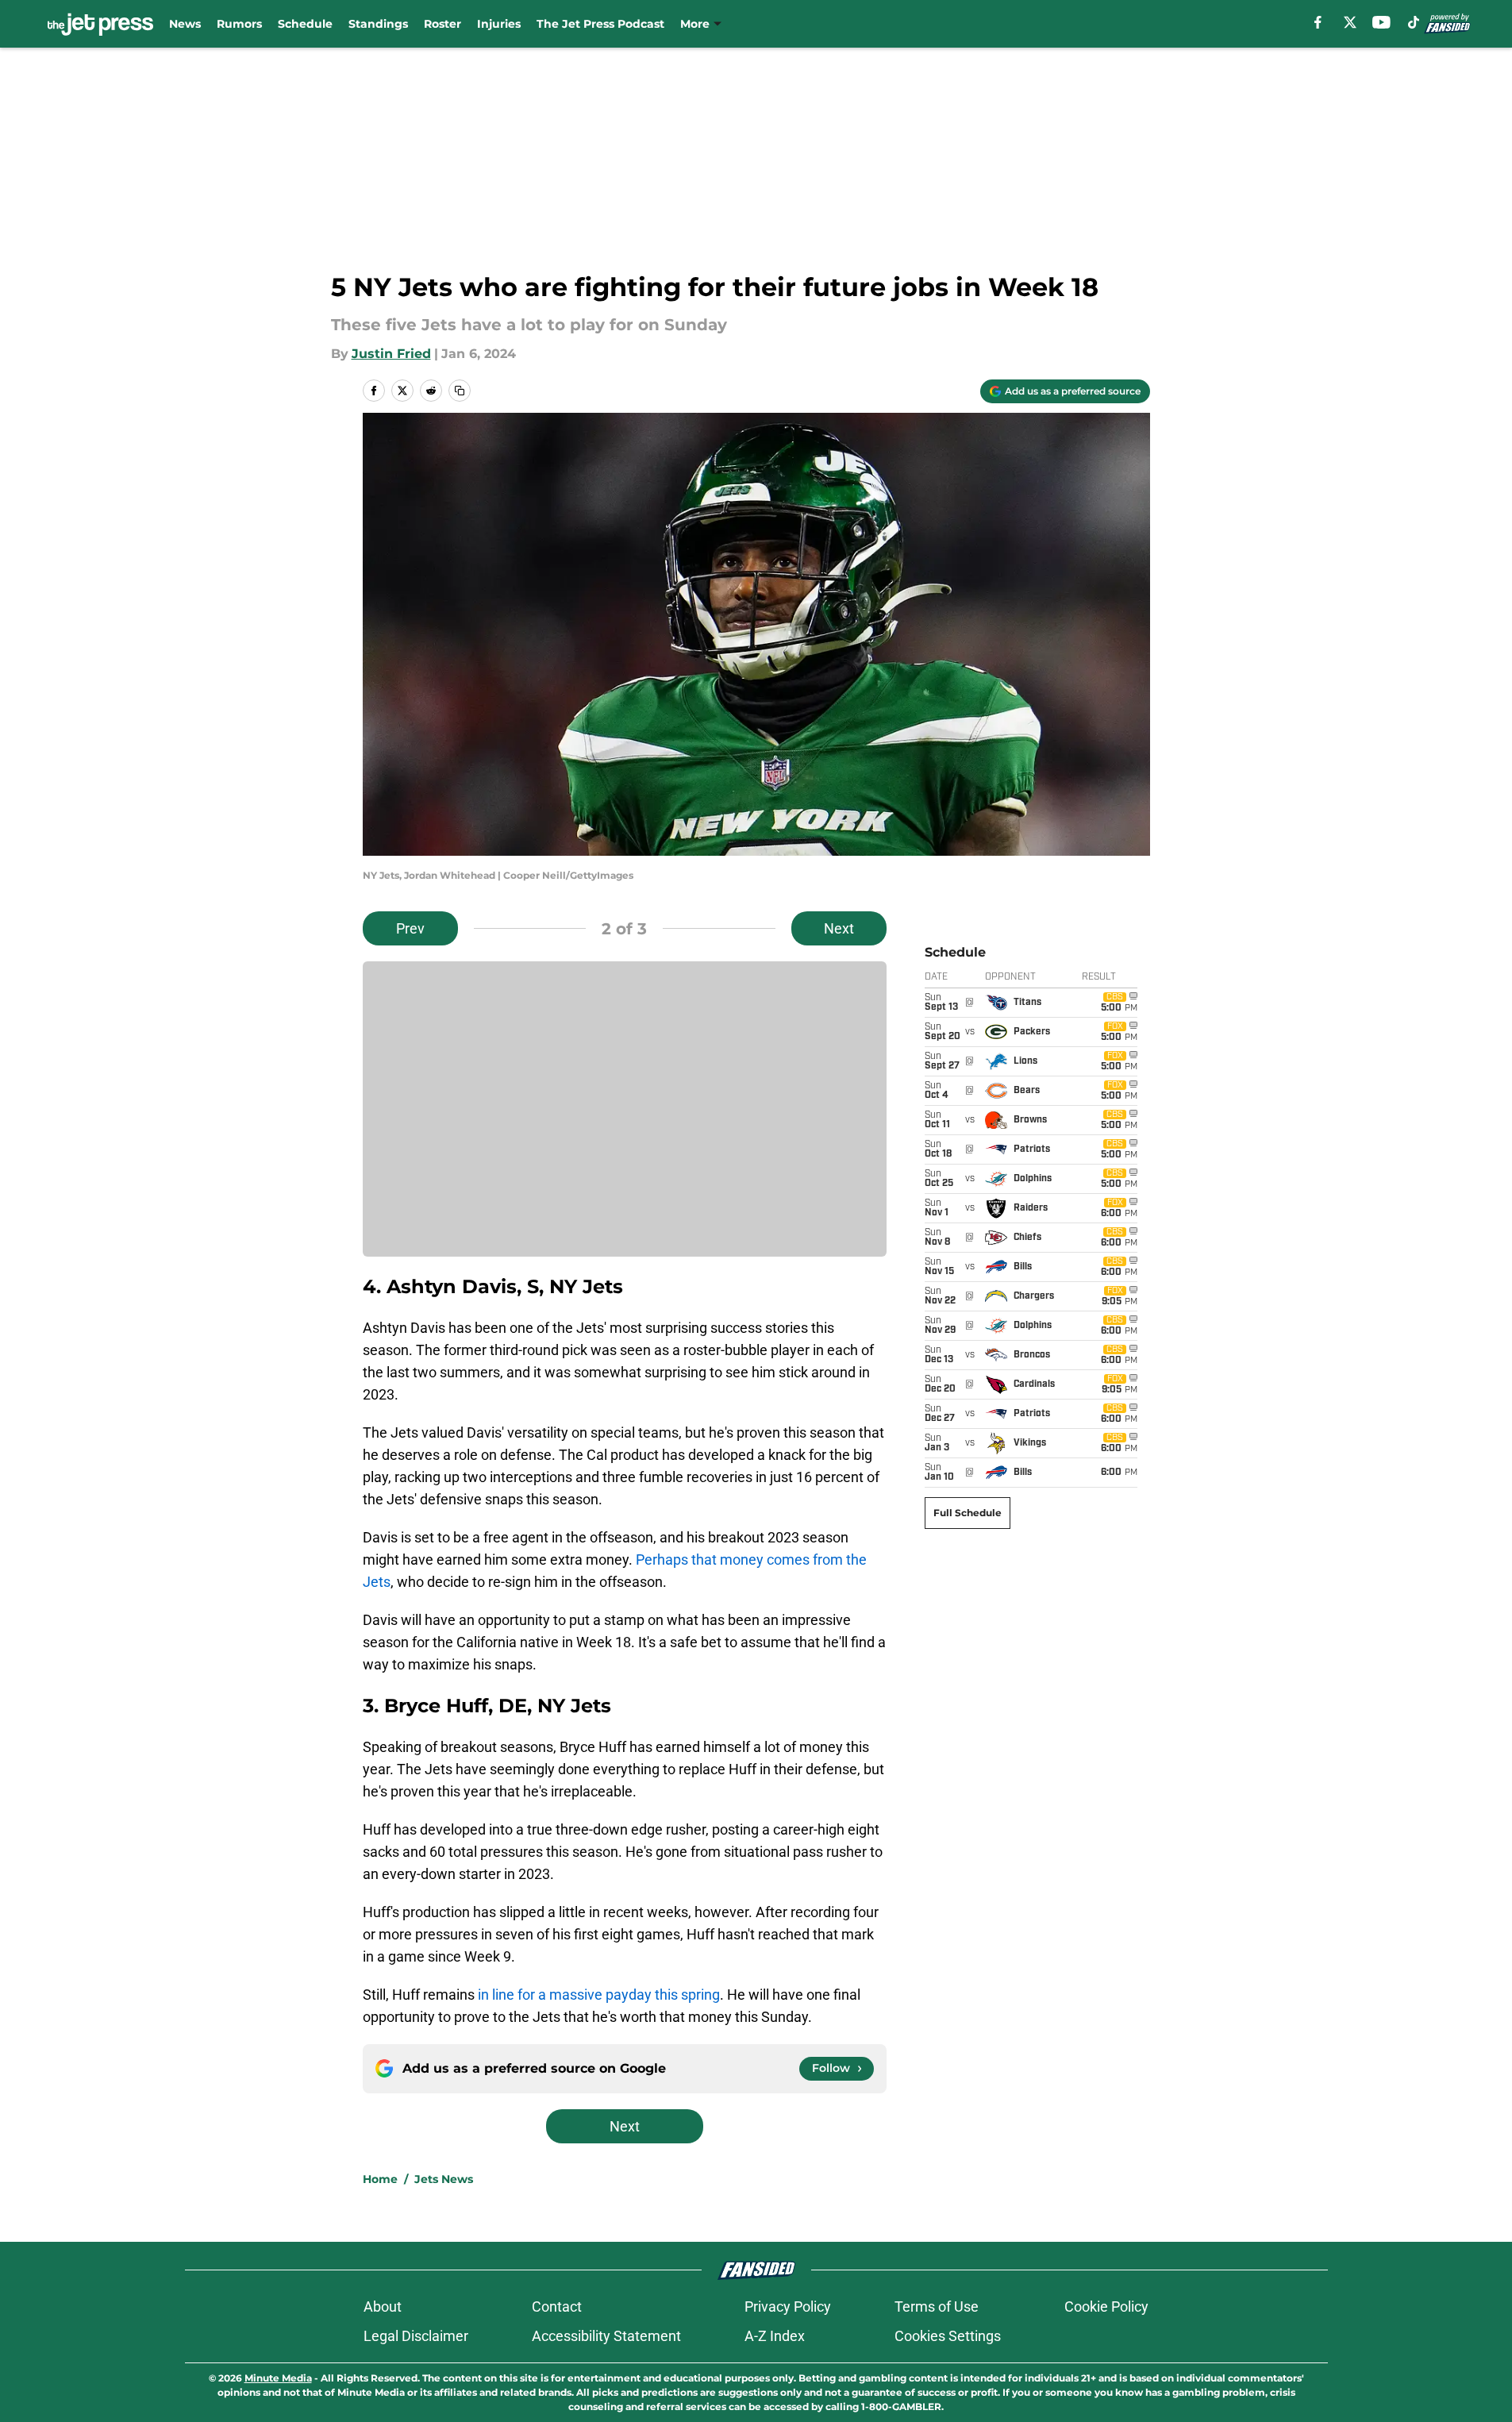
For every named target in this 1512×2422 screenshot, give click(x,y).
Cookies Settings (948, 2336)
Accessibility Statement (606, 2336)
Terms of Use (937, 2306)
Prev (410, 928)
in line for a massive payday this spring (599, 1995)
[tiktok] (1414, 22)
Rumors (239, 24)
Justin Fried (391, 354)
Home (380, 2179)
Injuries (499, 24)
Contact (557, 2306)
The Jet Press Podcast (600, 24)
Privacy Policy (788, 2306)
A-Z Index (775, 2336)
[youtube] (1381, 22)
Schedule (305, 24)
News (185, 24)
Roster (442, 24)
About (383, 2306)
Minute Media (278, 2378)
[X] (1350, 22)
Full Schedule (968, 1513)
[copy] (460, 391)
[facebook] (1318, 22)
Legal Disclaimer (416, 2336)
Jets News (444, 2179)
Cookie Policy (1106, 2306)
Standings (378, 24)
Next (839, 928)
